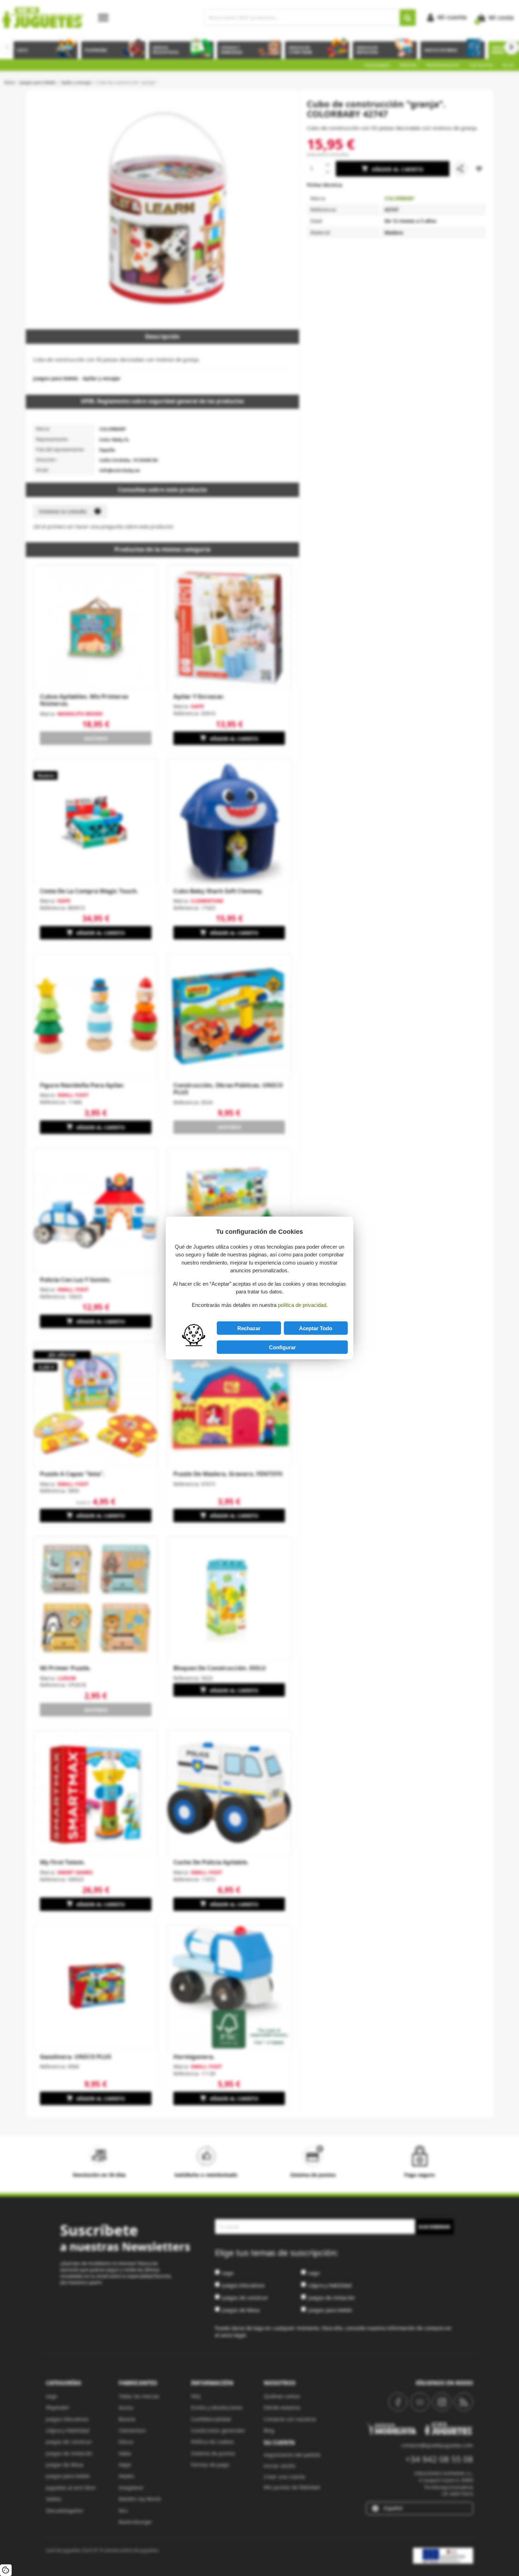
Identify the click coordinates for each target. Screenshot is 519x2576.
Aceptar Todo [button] (316, 1328)
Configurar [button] (282, 1347)
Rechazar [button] (249, 1328)
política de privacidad (302, 1305)
